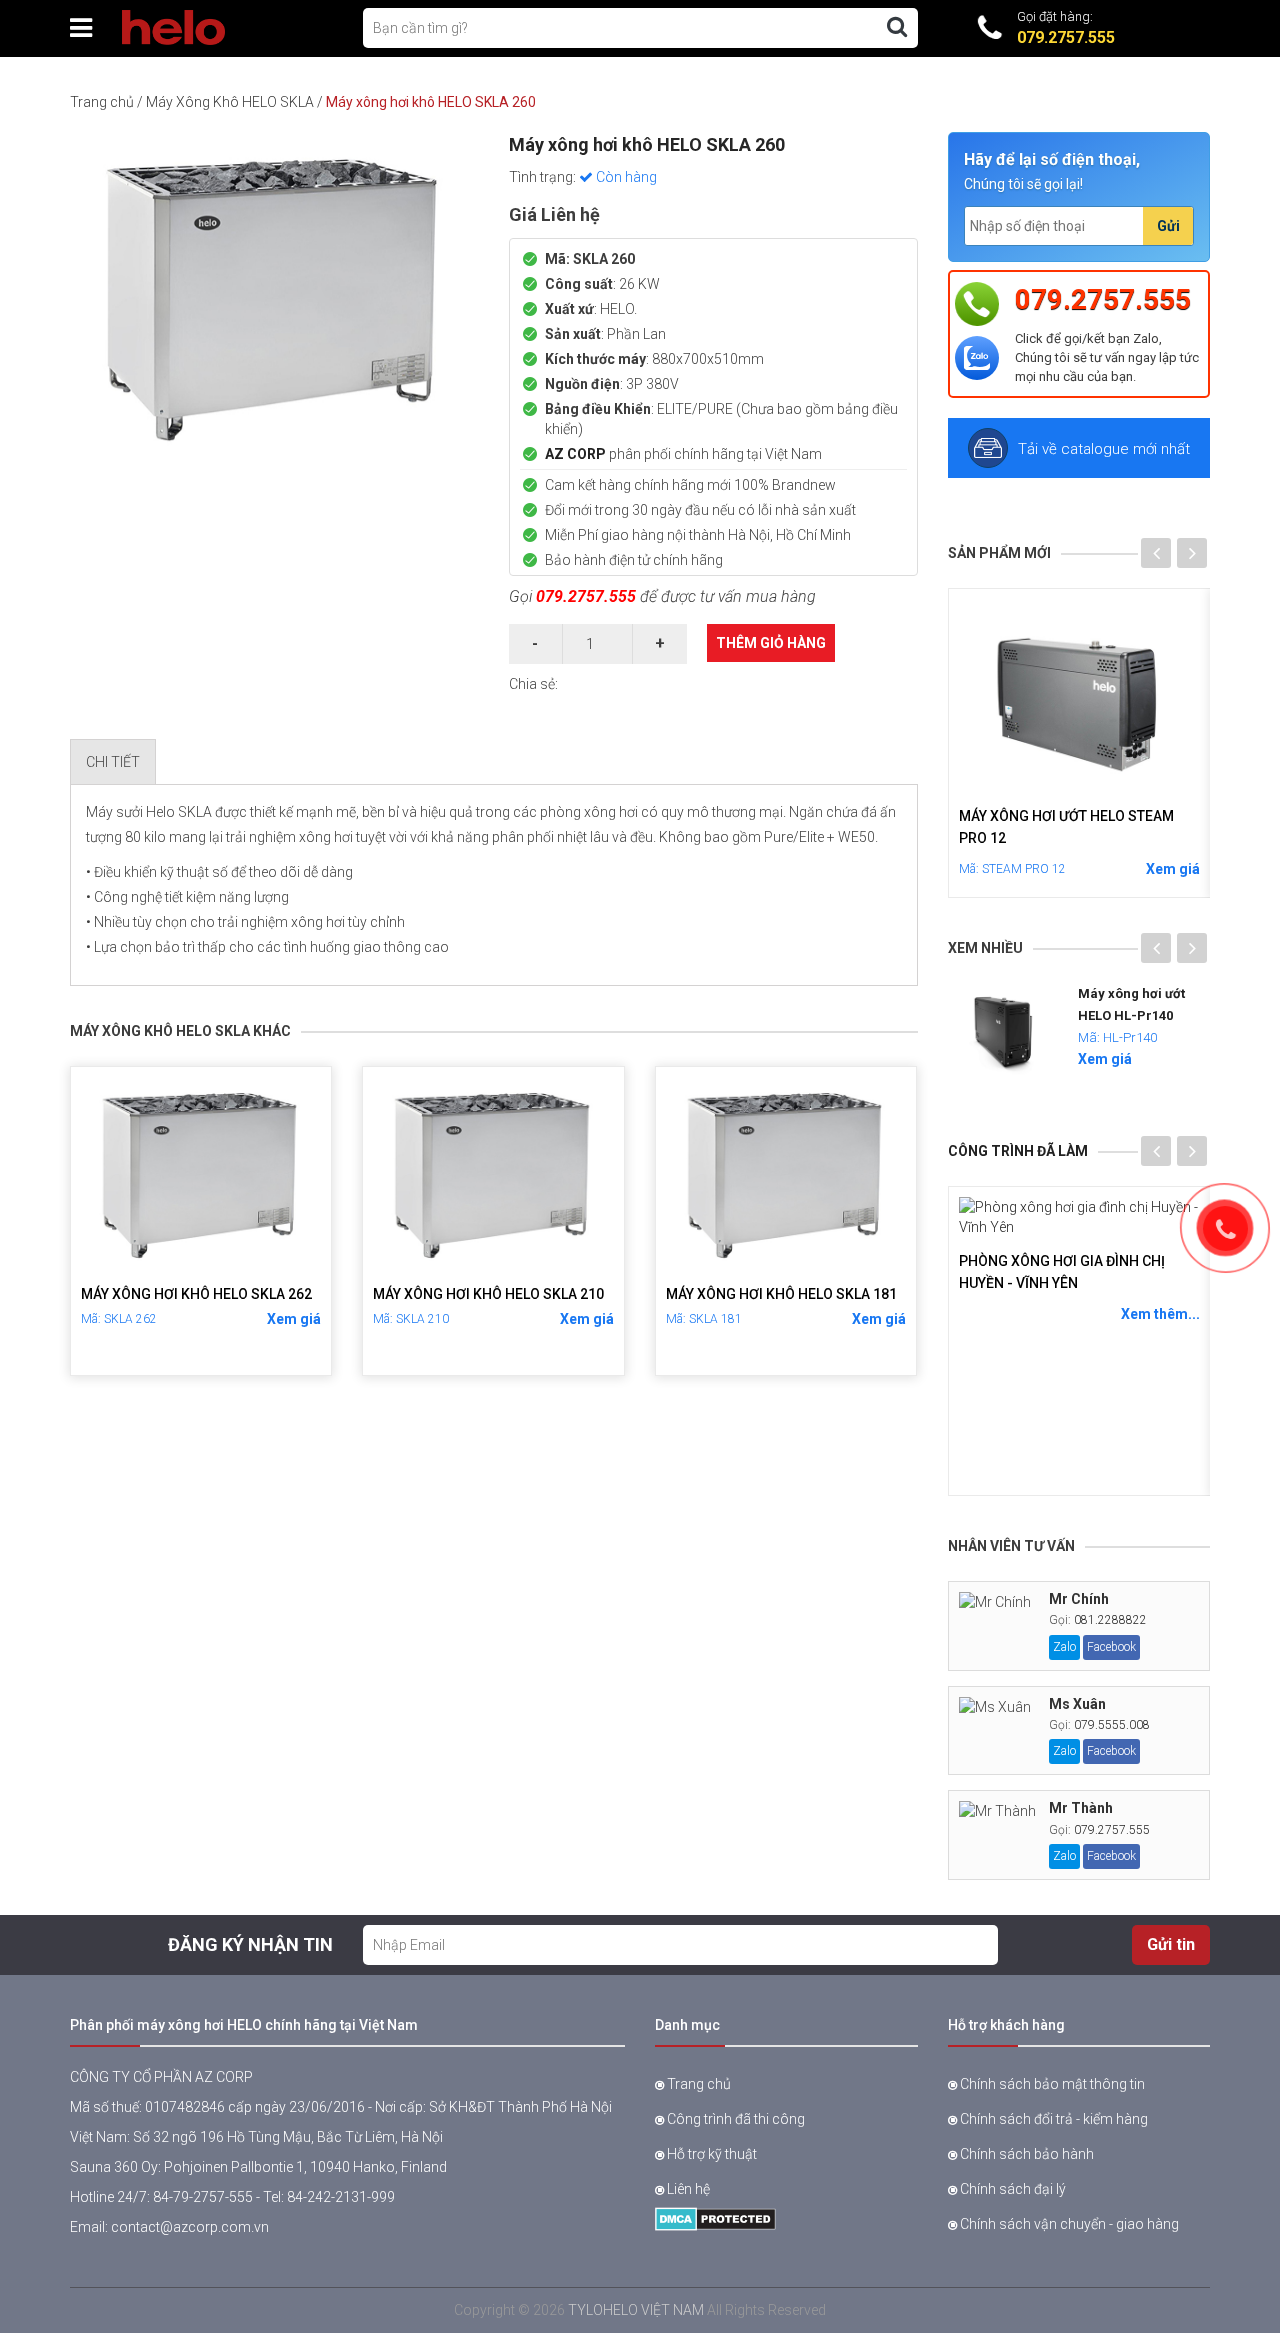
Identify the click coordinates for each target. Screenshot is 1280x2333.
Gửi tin (1171, 1944)
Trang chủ (102, 102)
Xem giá (294, 1319)
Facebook (1111, 1647)
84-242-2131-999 (341, 2197)
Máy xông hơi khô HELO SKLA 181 (781, 1294)
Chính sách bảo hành (1025, 2154)
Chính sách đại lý (1011, 2189)
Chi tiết (113, 762)
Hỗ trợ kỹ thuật (710, 2154)
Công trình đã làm (1018, 1151)
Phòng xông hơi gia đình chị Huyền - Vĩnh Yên (1062, 1272)
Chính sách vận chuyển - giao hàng (1068, 2224)
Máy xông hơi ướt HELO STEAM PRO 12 (1066, 828)
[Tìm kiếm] (897, 27)
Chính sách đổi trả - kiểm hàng (1052, 2119)
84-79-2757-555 (203, 2197)
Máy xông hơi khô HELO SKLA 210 (488, 1294)
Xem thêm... (1160, 1314)
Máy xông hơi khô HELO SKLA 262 (196, 1294)
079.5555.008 (1112, 1725)
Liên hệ (687, 2189)
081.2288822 (1110, 1620)
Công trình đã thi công (734, 2119)
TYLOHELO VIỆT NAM (636, 2310)
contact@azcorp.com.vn (190, 2227)
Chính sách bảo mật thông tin (1051, 2084)
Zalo (1064, 1647)
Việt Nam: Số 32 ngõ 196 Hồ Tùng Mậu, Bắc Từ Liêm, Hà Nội (256, 2137)
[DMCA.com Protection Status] (715, 2218)
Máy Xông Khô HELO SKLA (230, 102)
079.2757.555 (586, 596)
